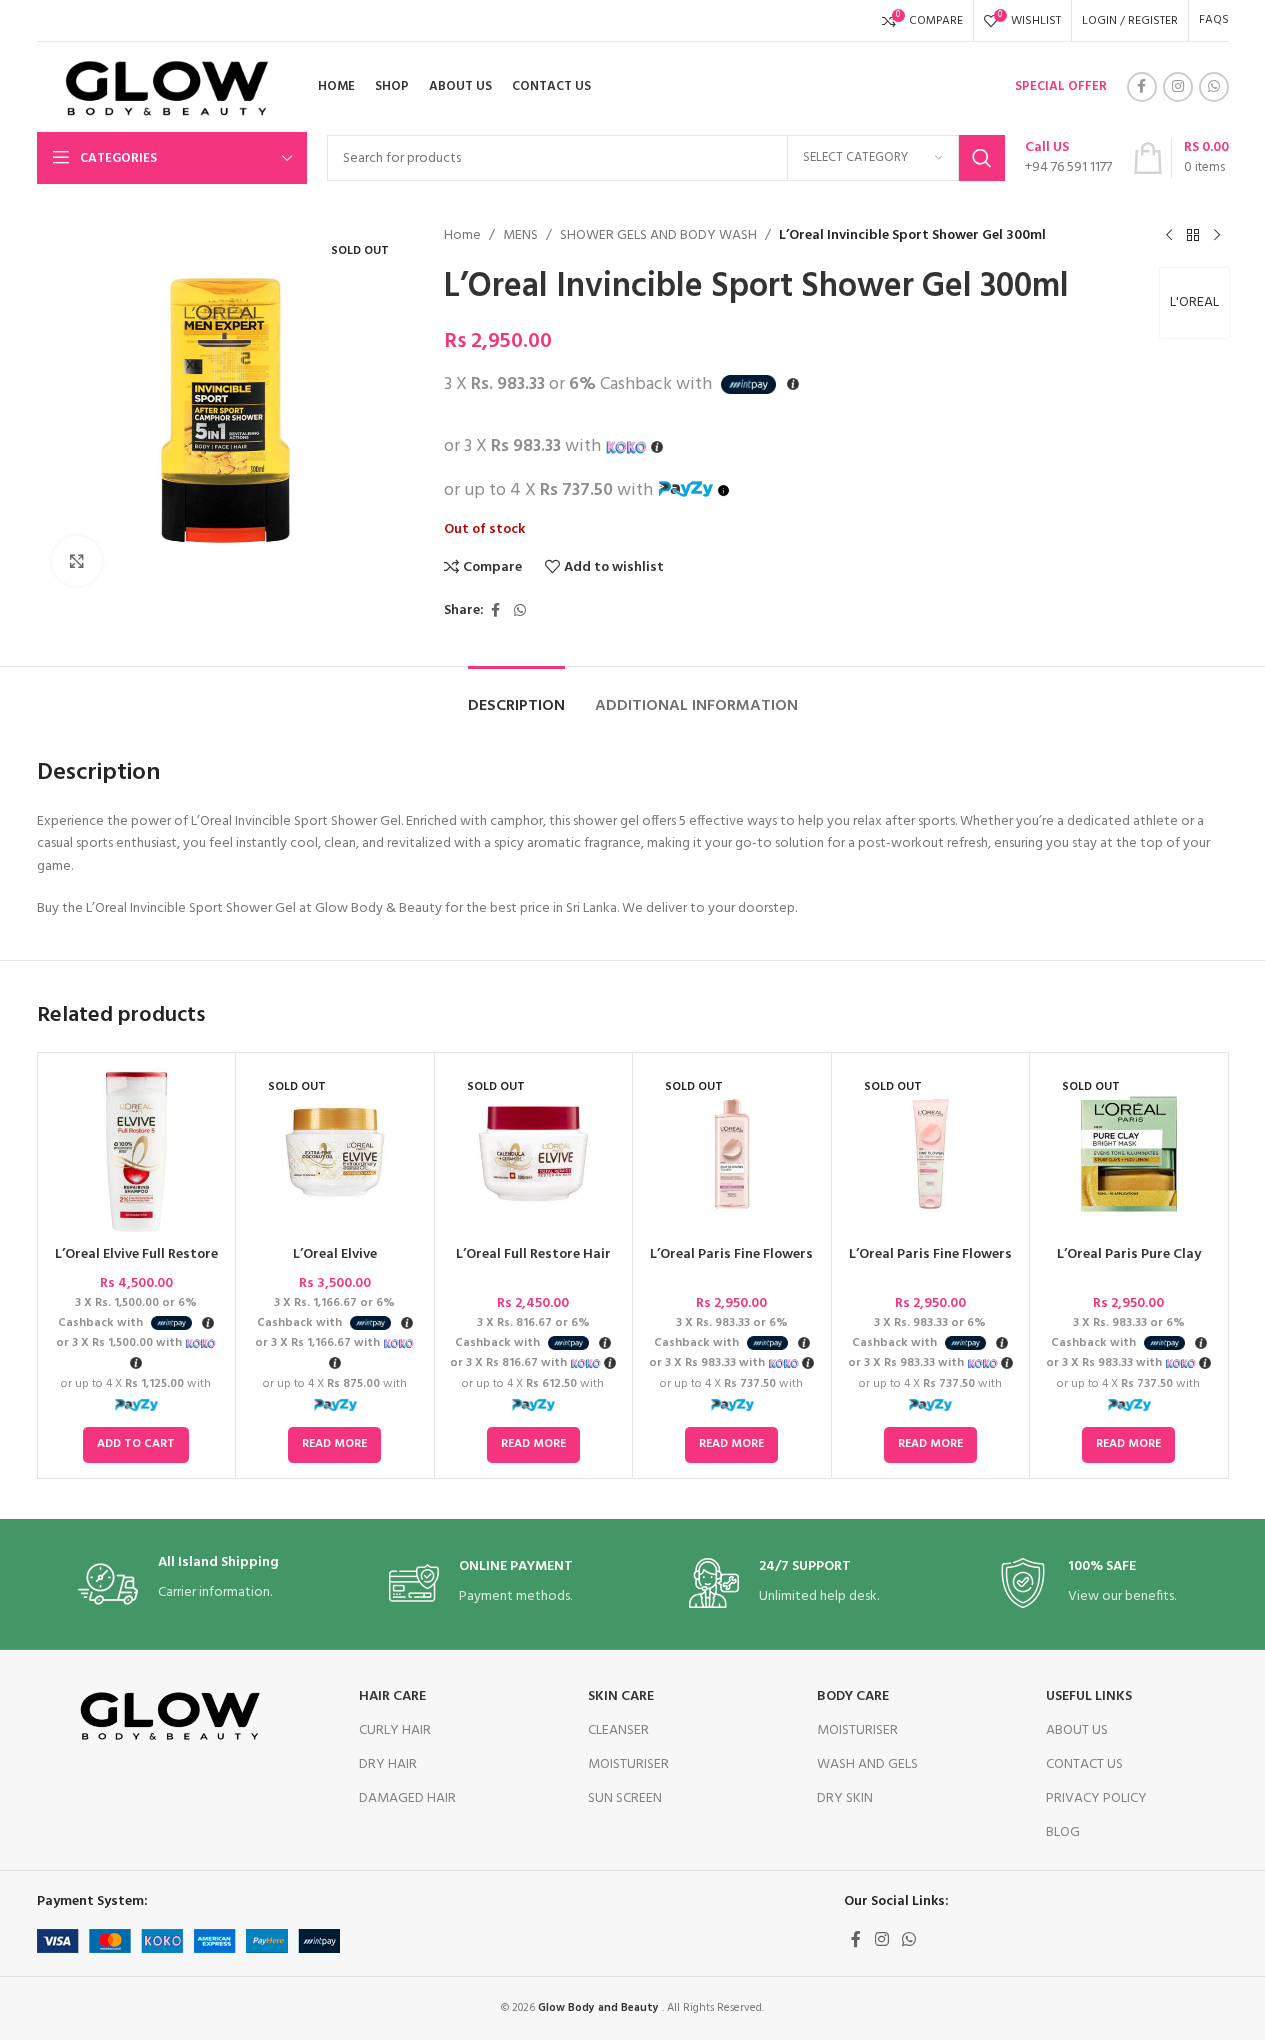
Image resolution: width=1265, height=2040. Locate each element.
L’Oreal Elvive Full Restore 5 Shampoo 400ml (136, 1264)
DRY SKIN (845, 1798)
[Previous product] (1169, 236)
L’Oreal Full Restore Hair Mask (533, 1264)
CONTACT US (1084, 1764)
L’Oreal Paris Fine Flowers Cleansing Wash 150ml (930, 1264)
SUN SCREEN (625, 1798)
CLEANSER (618, 1730)
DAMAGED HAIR (407, 1798)
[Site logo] (160, 87)
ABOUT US (1077, 1730)
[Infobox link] (1068, 158)
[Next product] (1217, 236)
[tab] (516, 696)
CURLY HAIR (395, 1730)
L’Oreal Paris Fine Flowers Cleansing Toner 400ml (731, 1264)
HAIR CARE (392, 1696)
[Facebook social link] (1142, 87)
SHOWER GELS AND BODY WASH (658, 236)
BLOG (1063, 1832)
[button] (136, 1445)
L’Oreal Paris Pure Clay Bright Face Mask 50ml (1129, 1264)
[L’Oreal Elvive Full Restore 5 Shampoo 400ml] (137, 1152)
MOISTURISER (628, 1764)
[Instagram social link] (1178, 87)
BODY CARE (853, 1696)
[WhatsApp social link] (1214, 87)
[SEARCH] (982, 158)
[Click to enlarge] (77, 561)
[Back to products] (1193, 236)
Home (462, 236)
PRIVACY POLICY (1096, 1798)
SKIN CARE (621, 1696)
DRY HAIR (388, 1764)
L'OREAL (1194, 302)
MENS (520, 236)
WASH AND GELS (867, 1764)
